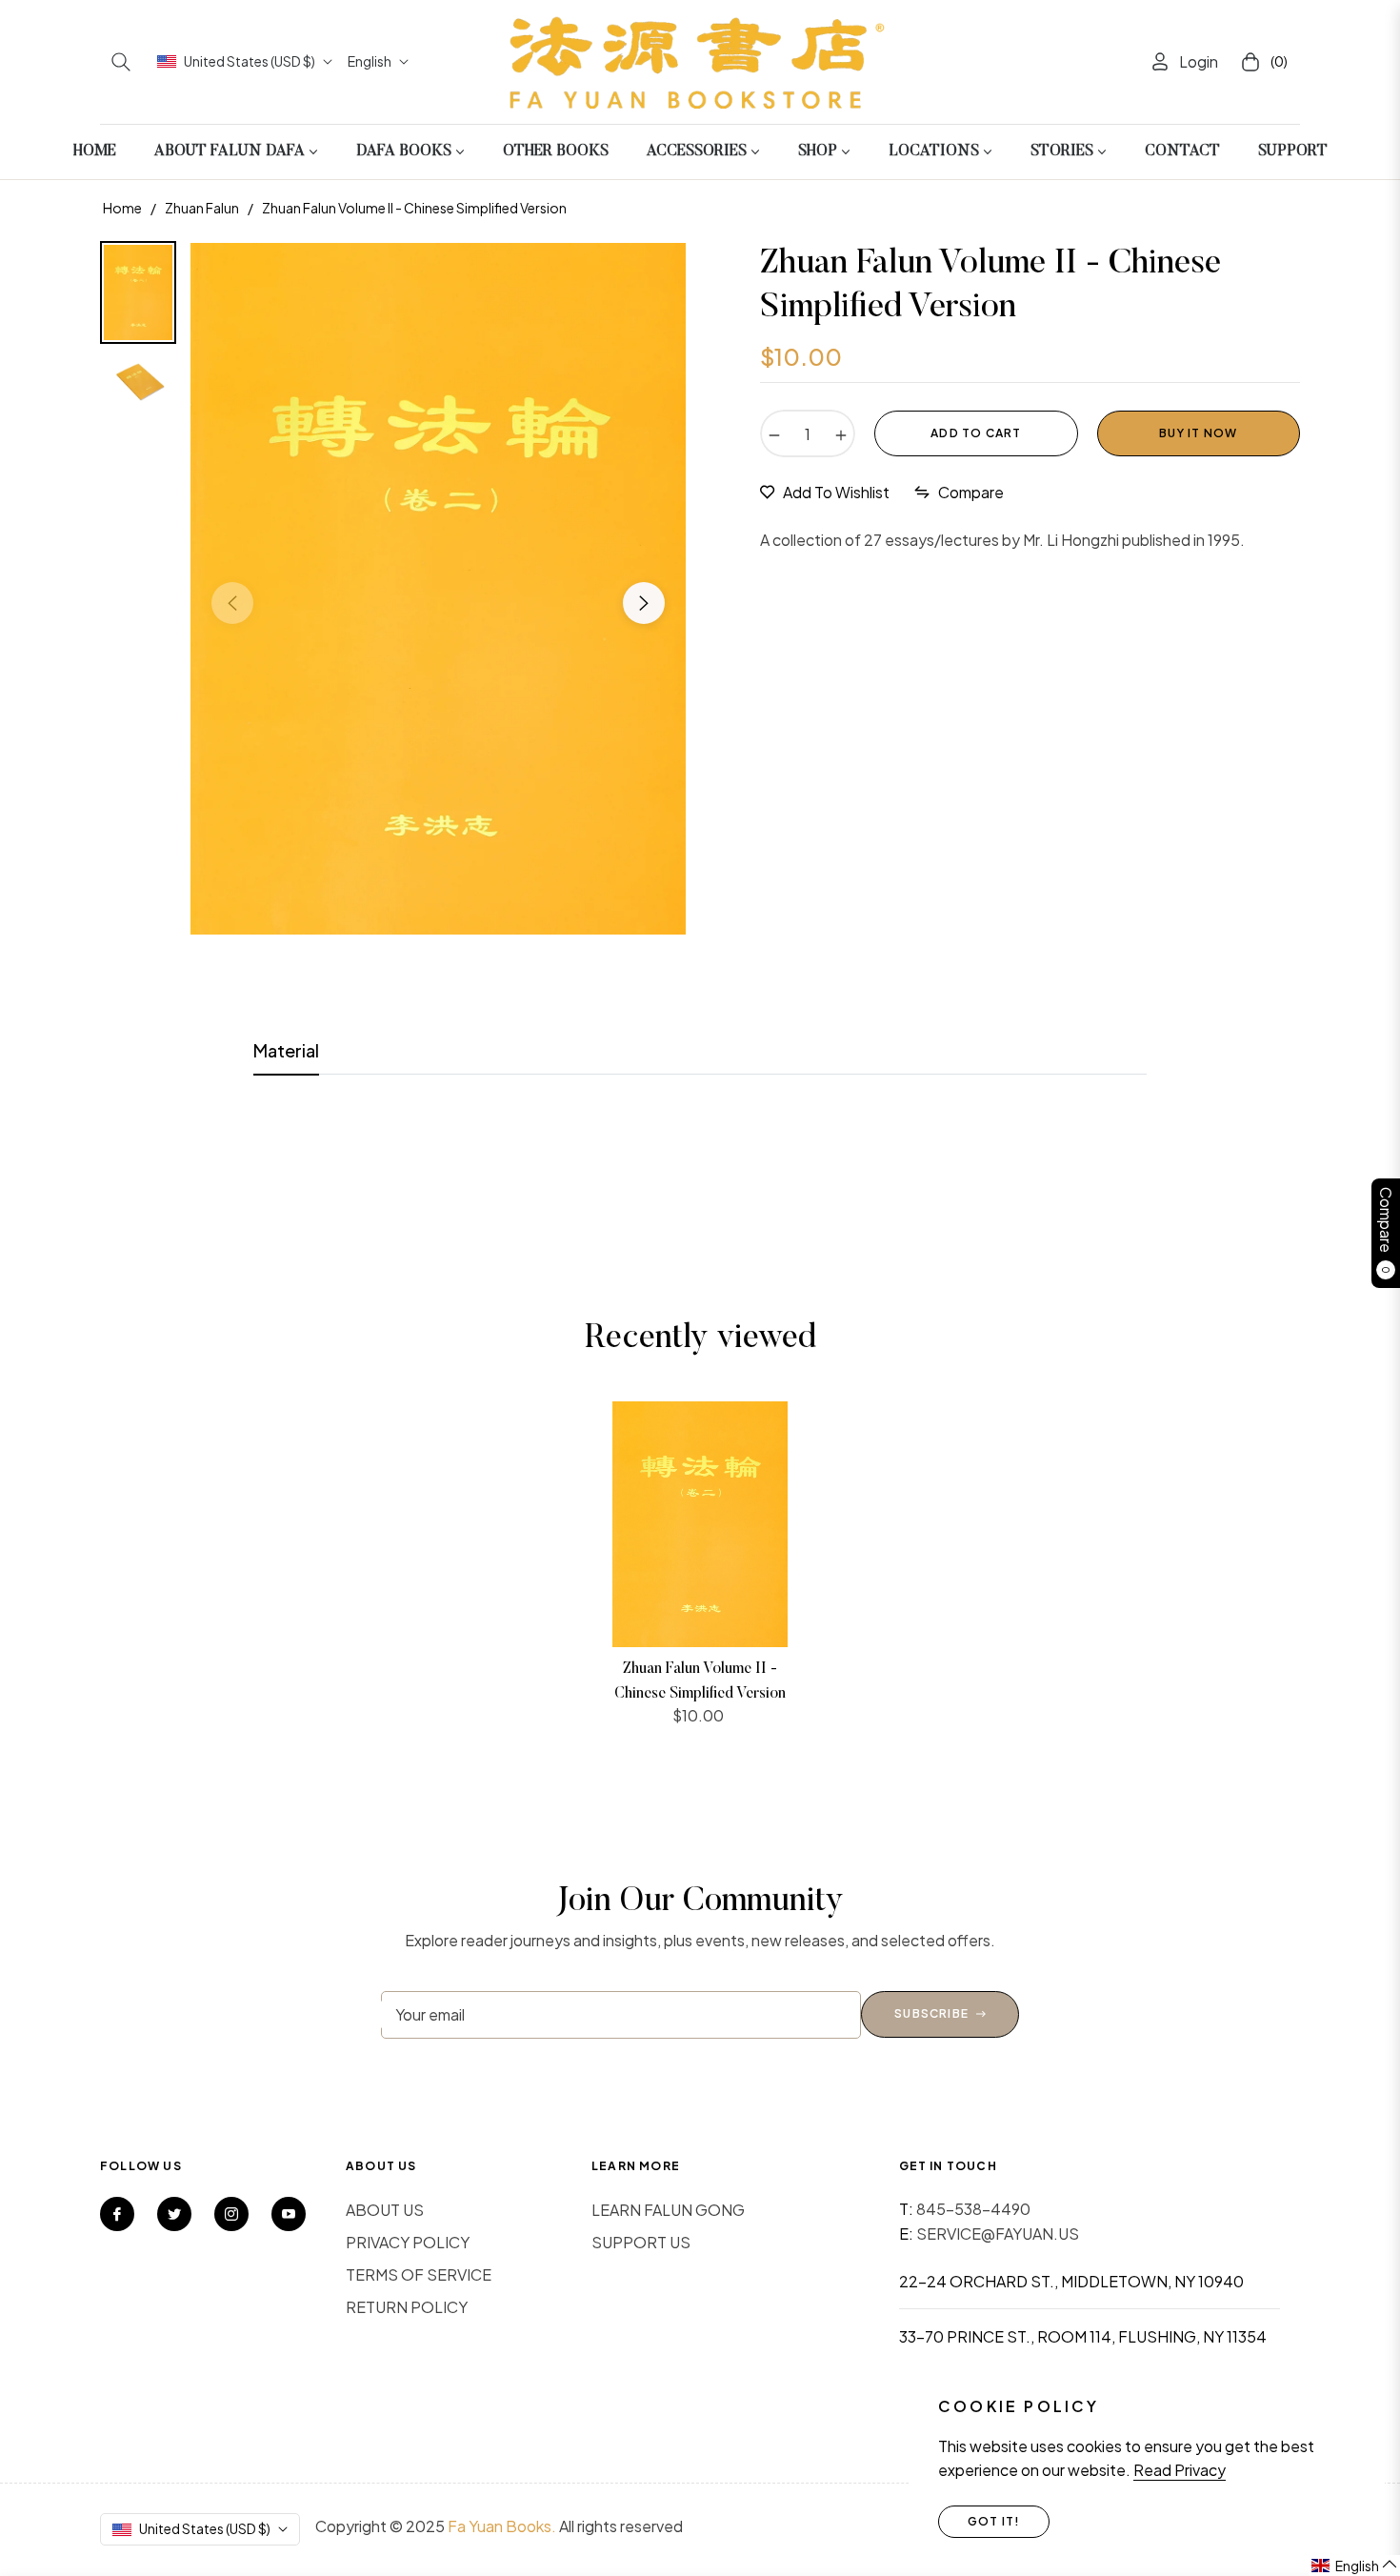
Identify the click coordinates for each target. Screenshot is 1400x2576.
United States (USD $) (250, 61)
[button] (121, 62)
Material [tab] (286, 1050)
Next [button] (644, 603)
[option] (438, 589)
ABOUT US (385, 2210)
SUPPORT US (641, 2242)
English (370, 61)
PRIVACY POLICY (408, 2242)
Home (122, 208)
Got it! (994, 2521)
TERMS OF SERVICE (419, 2274)
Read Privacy (1180, 2470)
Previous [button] (232, 603)
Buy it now (1198, 433)
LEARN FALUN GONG (668, 2210)
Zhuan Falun (202, 208)
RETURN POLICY (407, 2307)
